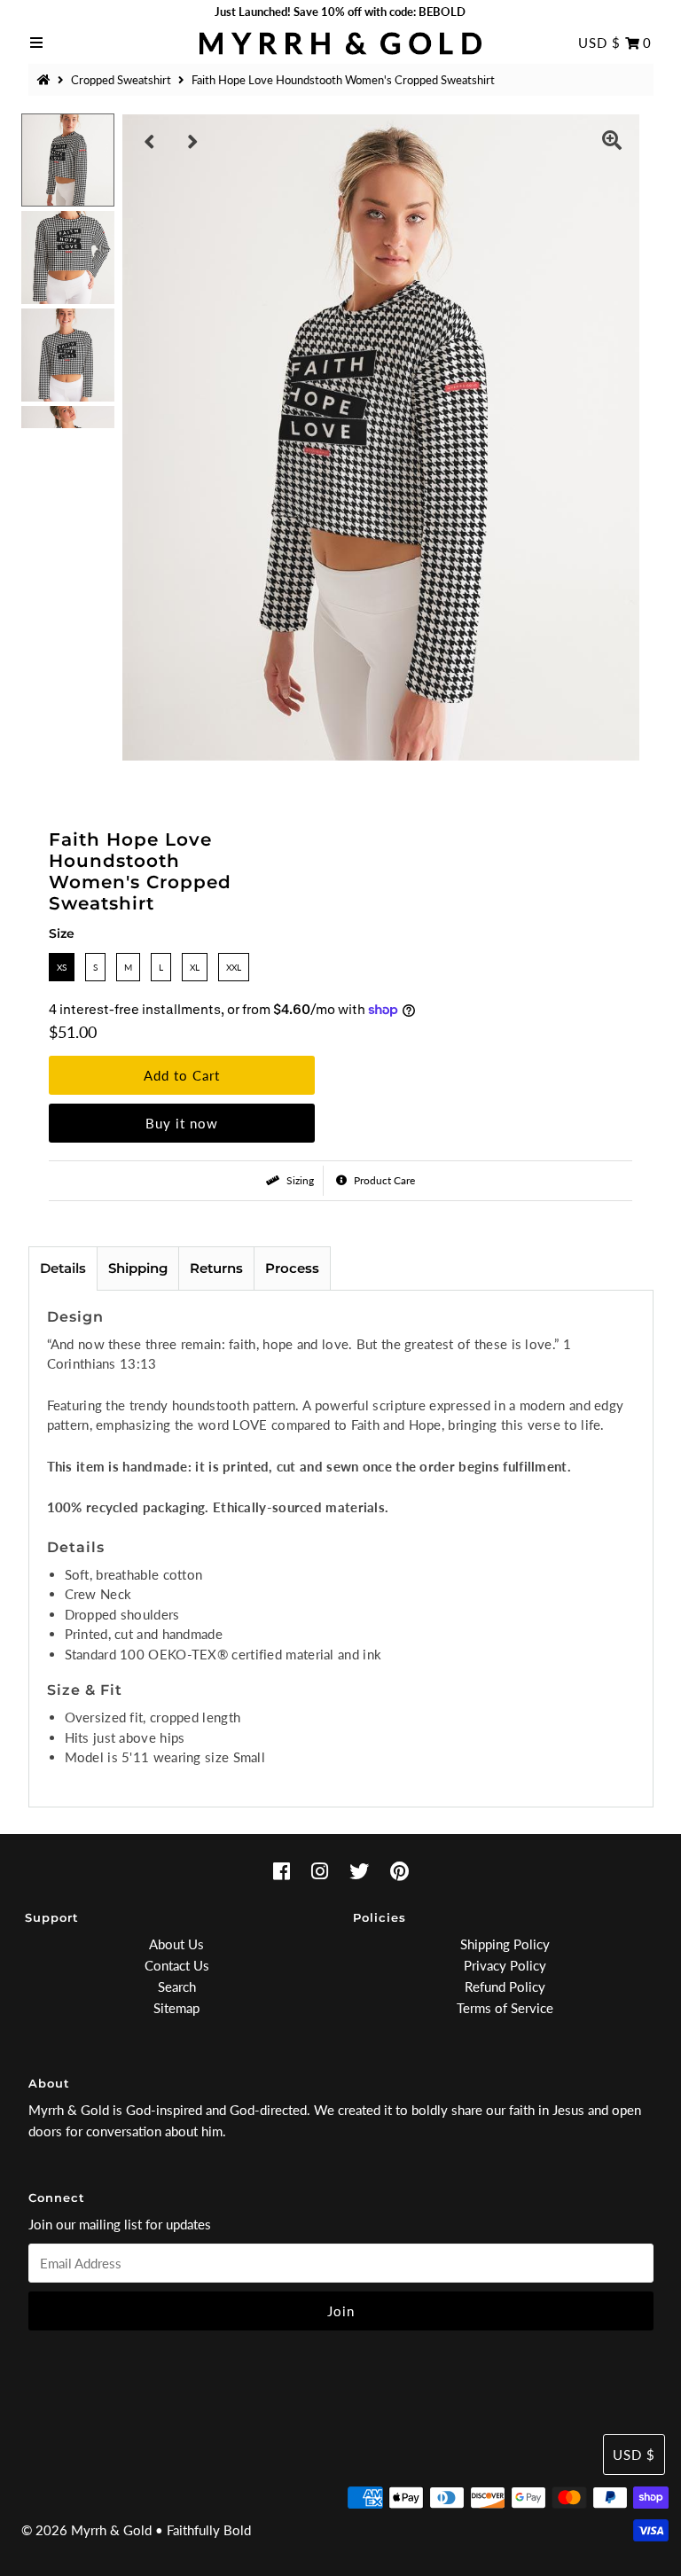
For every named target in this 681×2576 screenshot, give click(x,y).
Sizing (299, 1180)
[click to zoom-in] (612, 142)
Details (63, 1268)
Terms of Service (505, 2008)
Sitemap (176, 2008)
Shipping (138, 1268)
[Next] (193, 142)
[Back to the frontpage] (46, 80)
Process (292, 1268)
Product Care (383, 1180)
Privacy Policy (505, 1965)
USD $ (599, 43)
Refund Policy (505, 1987)
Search (177, 1987)
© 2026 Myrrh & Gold (86, 2530)
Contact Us (177, 1965)
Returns (216, 1268)
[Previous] (150, 142)
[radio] (62, 967)
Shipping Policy (505, 1944)
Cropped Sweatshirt (121, 80)
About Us (176, 1944)
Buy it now (182, 1123)
